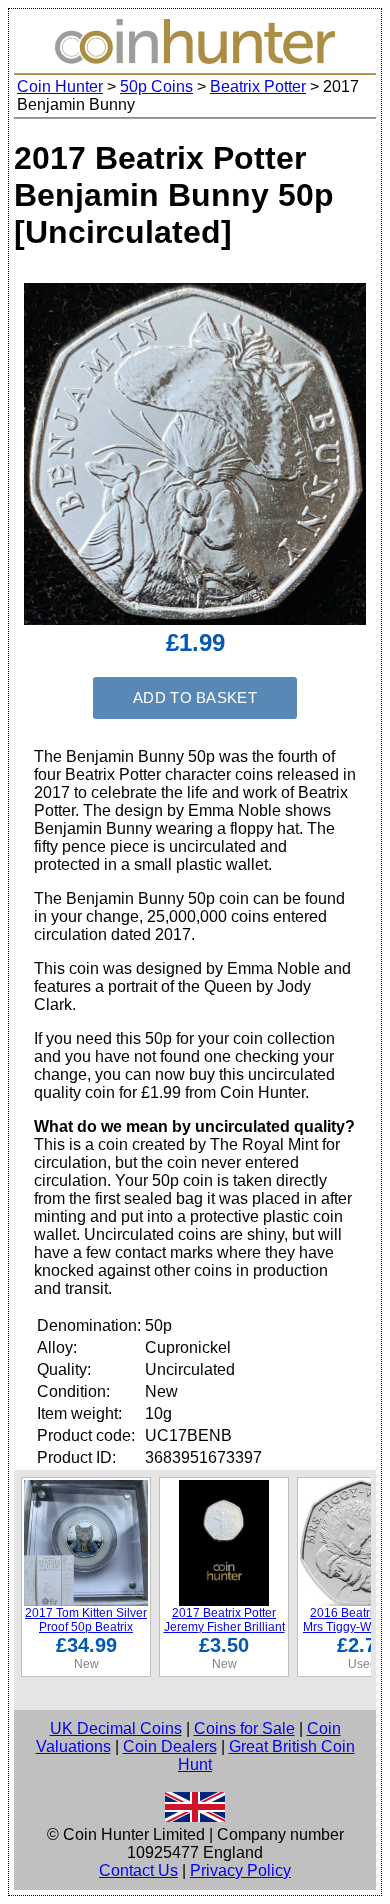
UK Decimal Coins (116, 1728)
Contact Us (138, 1870)
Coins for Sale (244, 1728)
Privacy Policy (240, 1870)
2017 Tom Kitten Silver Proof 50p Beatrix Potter (86, 1627)
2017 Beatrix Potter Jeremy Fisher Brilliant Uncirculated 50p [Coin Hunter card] (224, 1634)
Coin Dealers (170, 1746)
